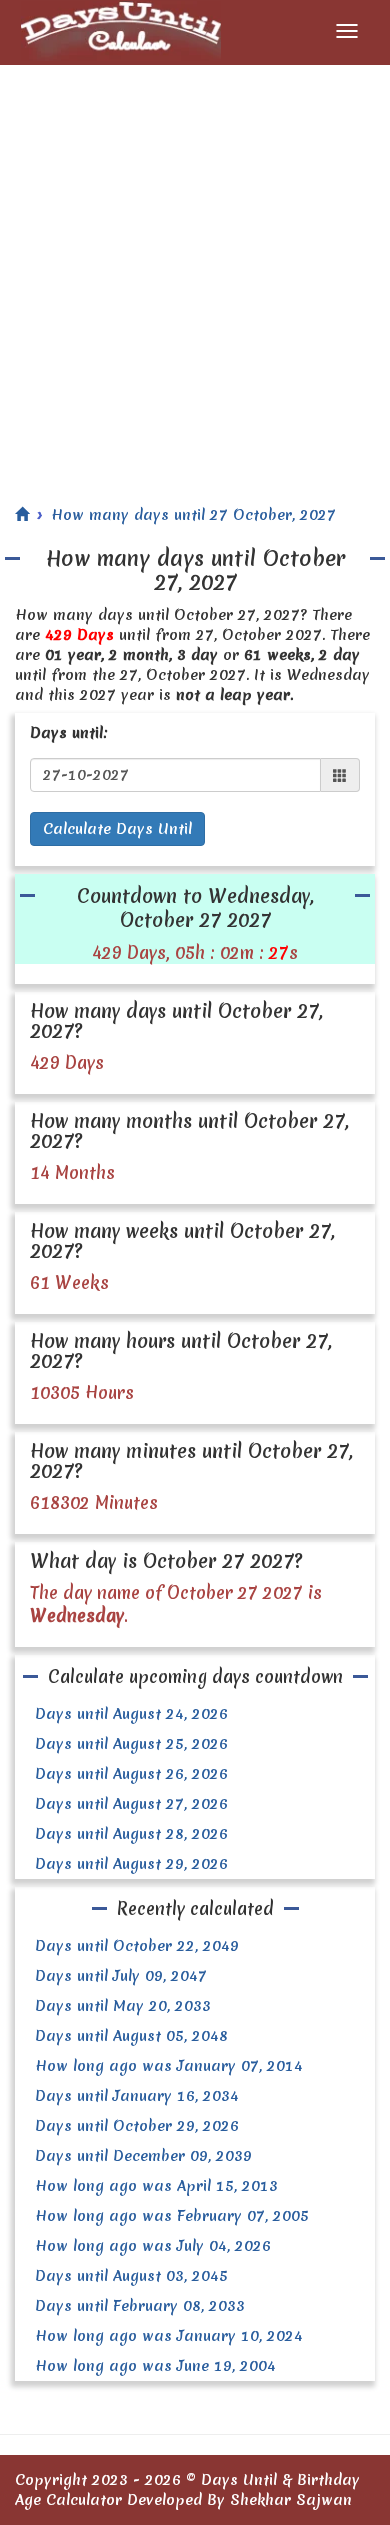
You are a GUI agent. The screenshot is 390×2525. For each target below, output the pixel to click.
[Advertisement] (195, 270)
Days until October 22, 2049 (137, 1946)
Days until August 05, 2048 (131, 2036)
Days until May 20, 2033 (123, 2006)
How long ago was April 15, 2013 (156, 2186)
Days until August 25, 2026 (131, 1744)
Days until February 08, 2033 (140, 2306)
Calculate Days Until (117, 829)
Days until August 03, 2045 (131, 2276)
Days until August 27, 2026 (131, 1804)
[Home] (22, 515)
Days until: (69, 733)
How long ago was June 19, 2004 (155, 2366)
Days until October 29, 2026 (137, 2126)
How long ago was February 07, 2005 (172, 2216)
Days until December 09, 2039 (143, 2156)
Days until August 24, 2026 (131, 1714)
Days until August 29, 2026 (131, 1864)
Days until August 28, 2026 (131, 1834)
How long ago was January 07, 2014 (169, 2066)
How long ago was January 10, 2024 (169, 2336)
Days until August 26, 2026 (131, 1774)
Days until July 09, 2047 (121, 1976)
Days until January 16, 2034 (137, 2096)
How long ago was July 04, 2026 (153, 2246)
